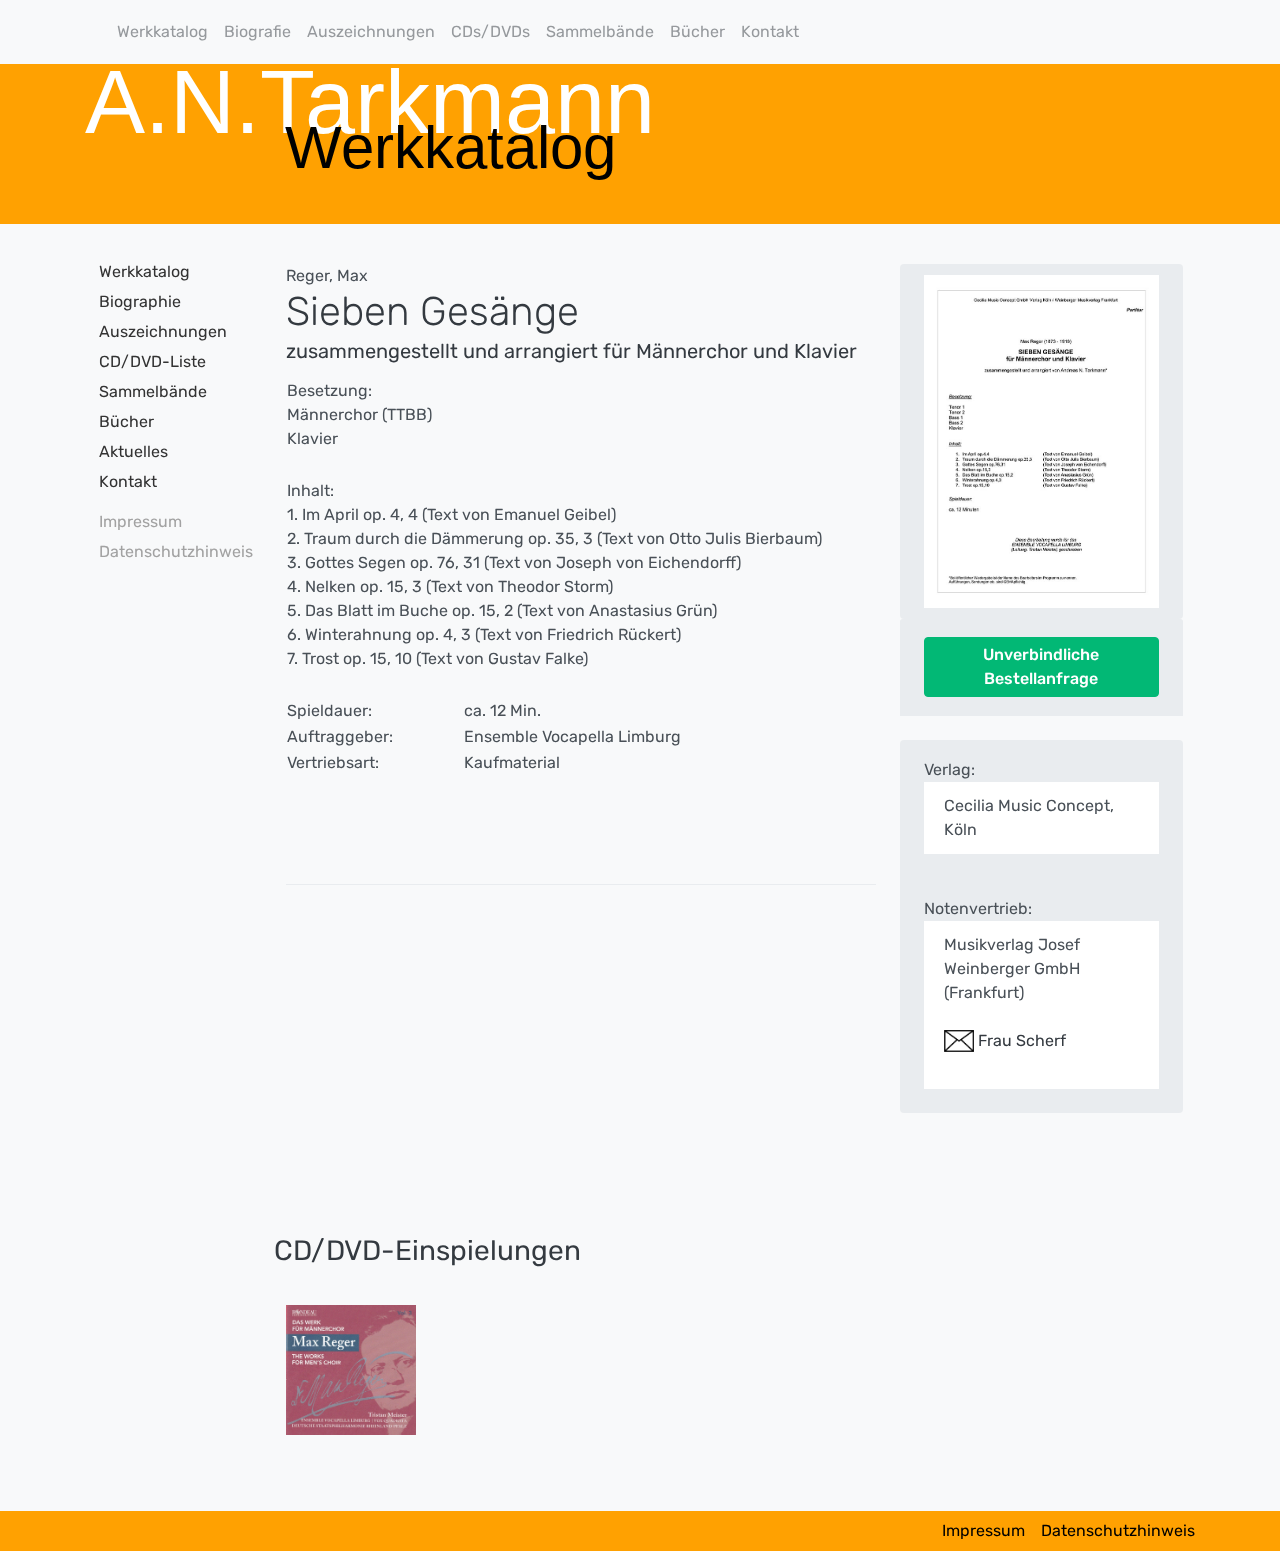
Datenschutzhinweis (169, 551)
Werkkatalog (162, 31)
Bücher (697, 31)
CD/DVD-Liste (152, 361)
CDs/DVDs (490, 31)
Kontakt (770, 31)
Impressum (140, 521)
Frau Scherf (1020, 1040)
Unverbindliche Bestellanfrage (1041, 666)
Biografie (257, 31)
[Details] (351, 1368)
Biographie (140, 301)
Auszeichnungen (371, 31)
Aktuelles (133, 451)
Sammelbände (600, 31)
